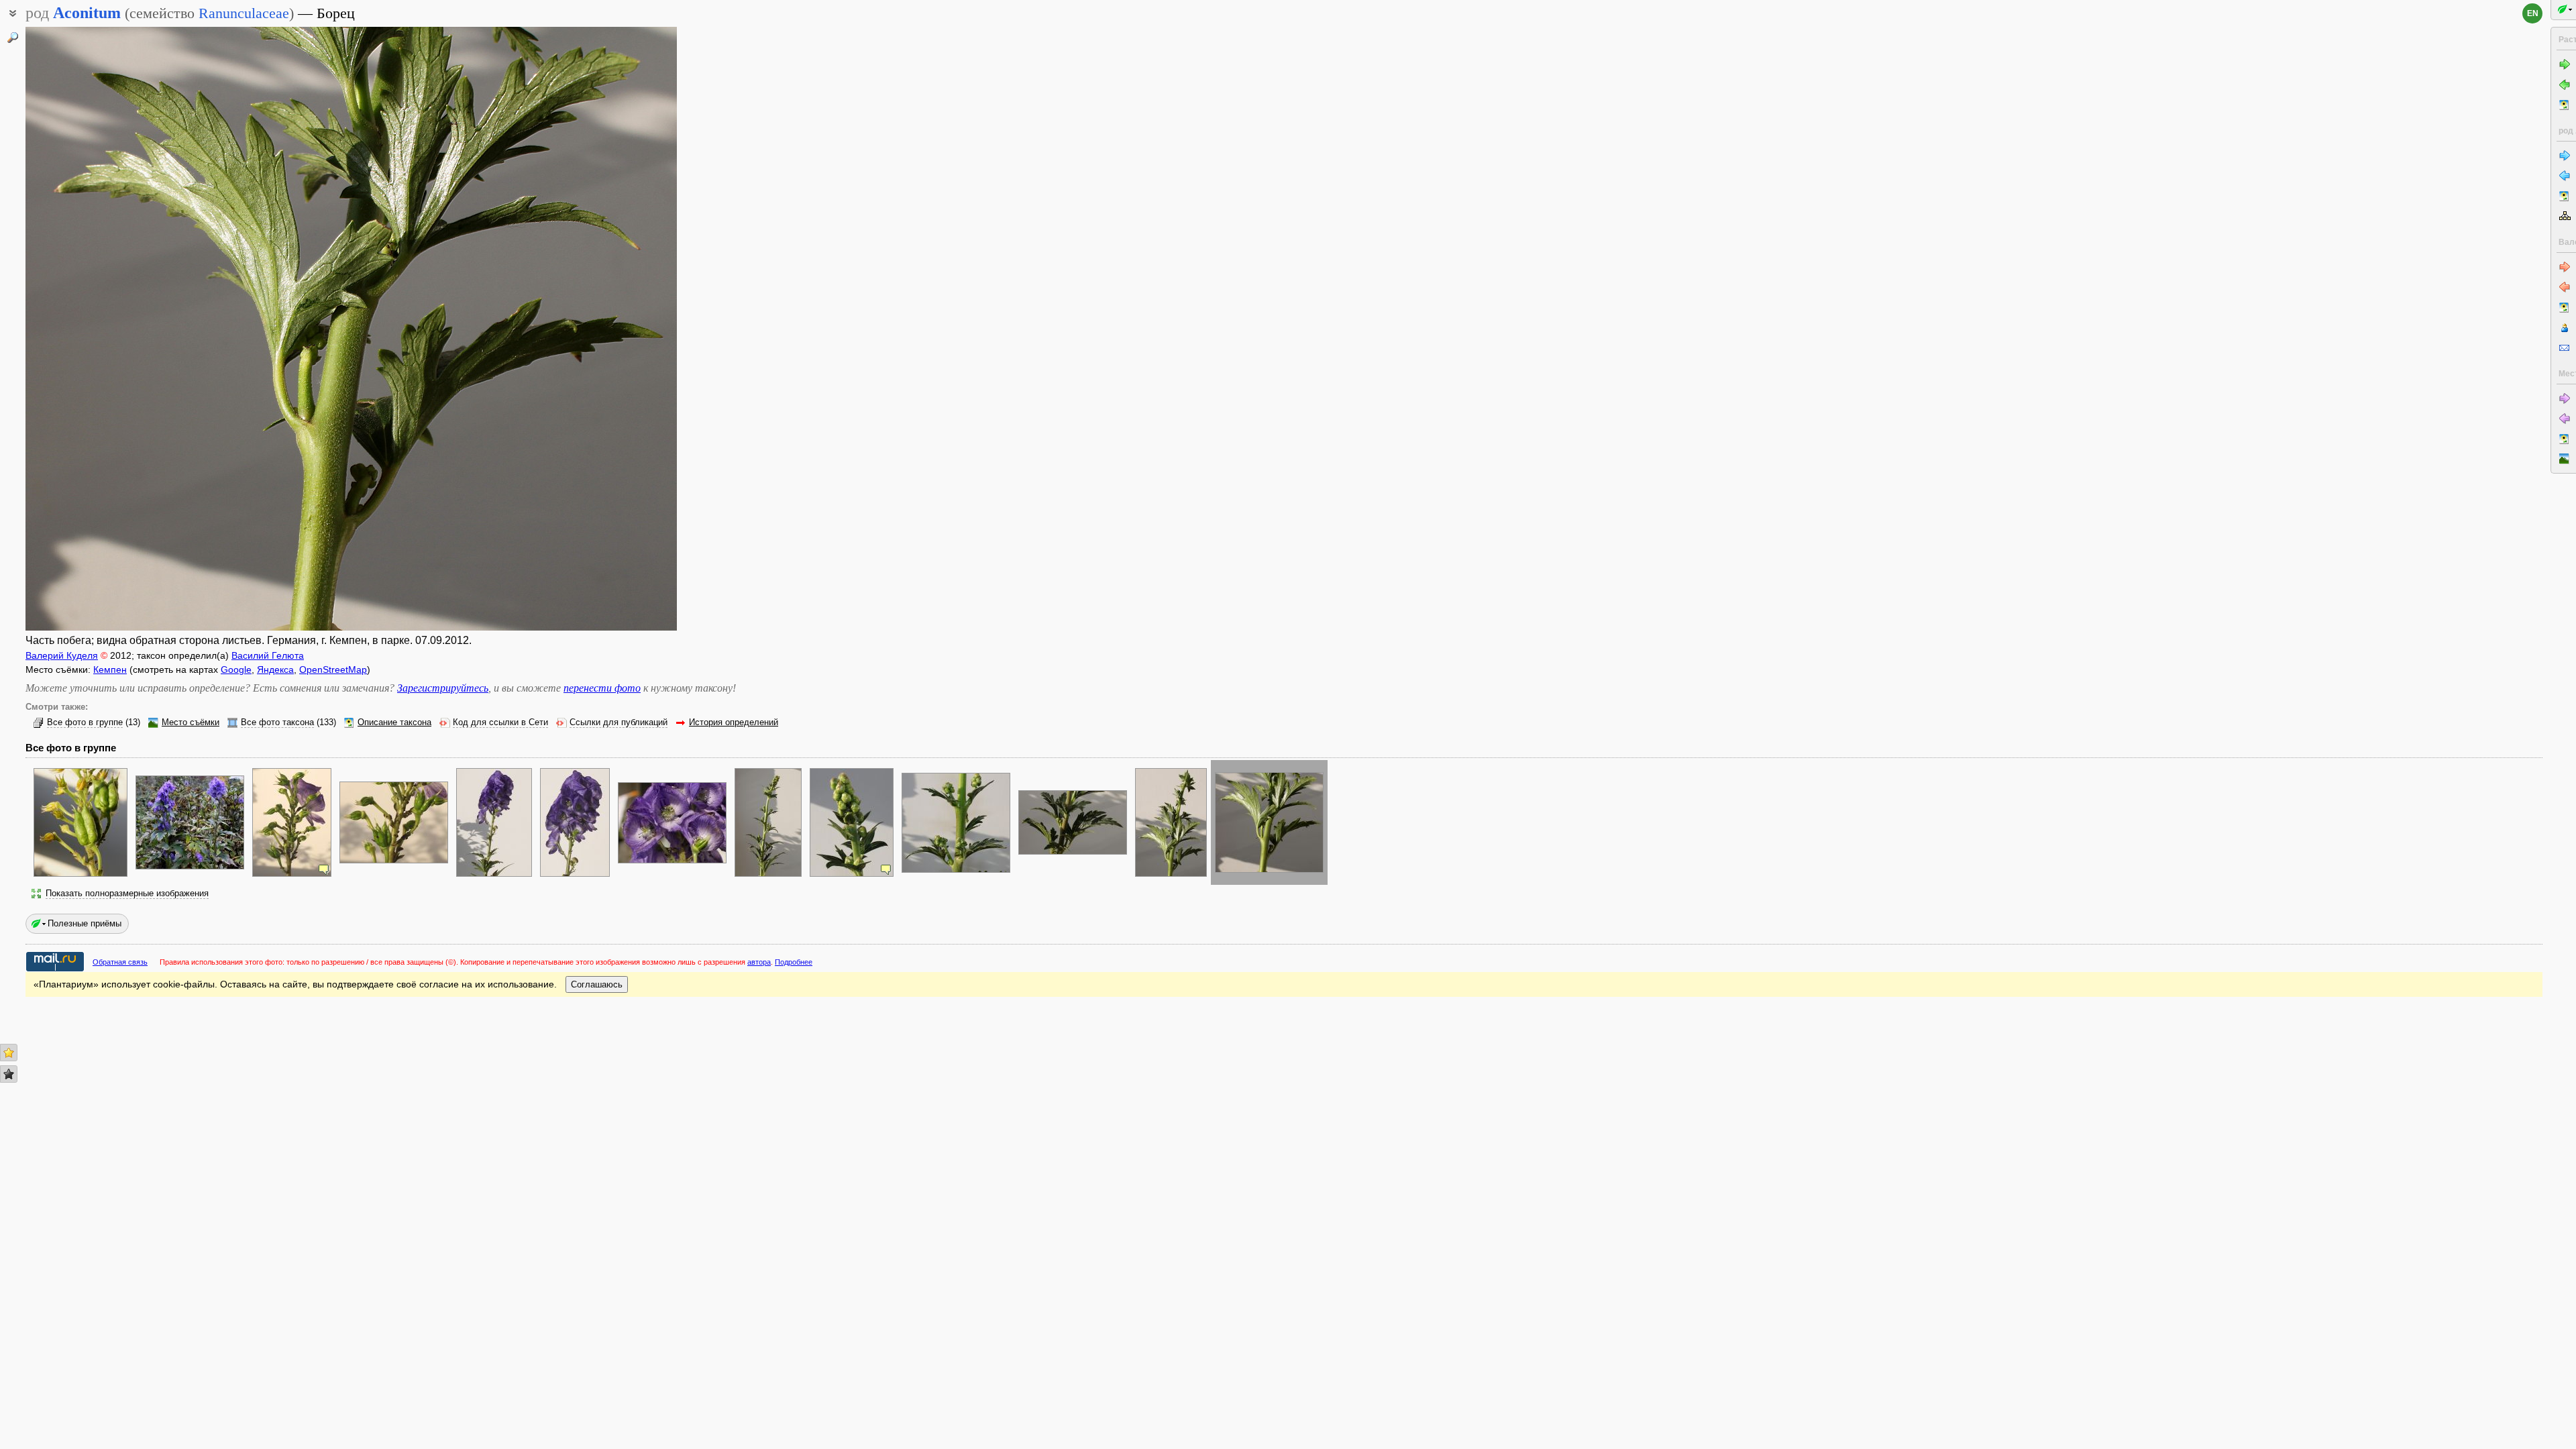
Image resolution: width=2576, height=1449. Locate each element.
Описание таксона (394, 722)
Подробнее (794, 962)
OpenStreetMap (333, 669)
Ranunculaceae (244, 13)
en (2533, 13)
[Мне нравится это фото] (9, 1053)
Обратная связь (120, 962)
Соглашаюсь (597, 984)
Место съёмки (191, 722)
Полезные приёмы (85, 923)
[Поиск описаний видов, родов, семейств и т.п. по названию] (13, 38)
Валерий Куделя (62, 655)
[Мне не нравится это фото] (9, 1074)
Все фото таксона (277, 722)
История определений (734, 722)
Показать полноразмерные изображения (127, 894)
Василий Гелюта (268, 655)
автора (759, 962)
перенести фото (602, 688)
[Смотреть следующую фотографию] (608, 329)
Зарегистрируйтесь (443, 688)
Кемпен (110, 669)
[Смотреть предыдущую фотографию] (94, 329)
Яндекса (275, 669)
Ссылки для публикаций (619, 722)
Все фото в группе (85, 722)
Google (236, 669)
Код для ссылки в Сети (500, 722)
